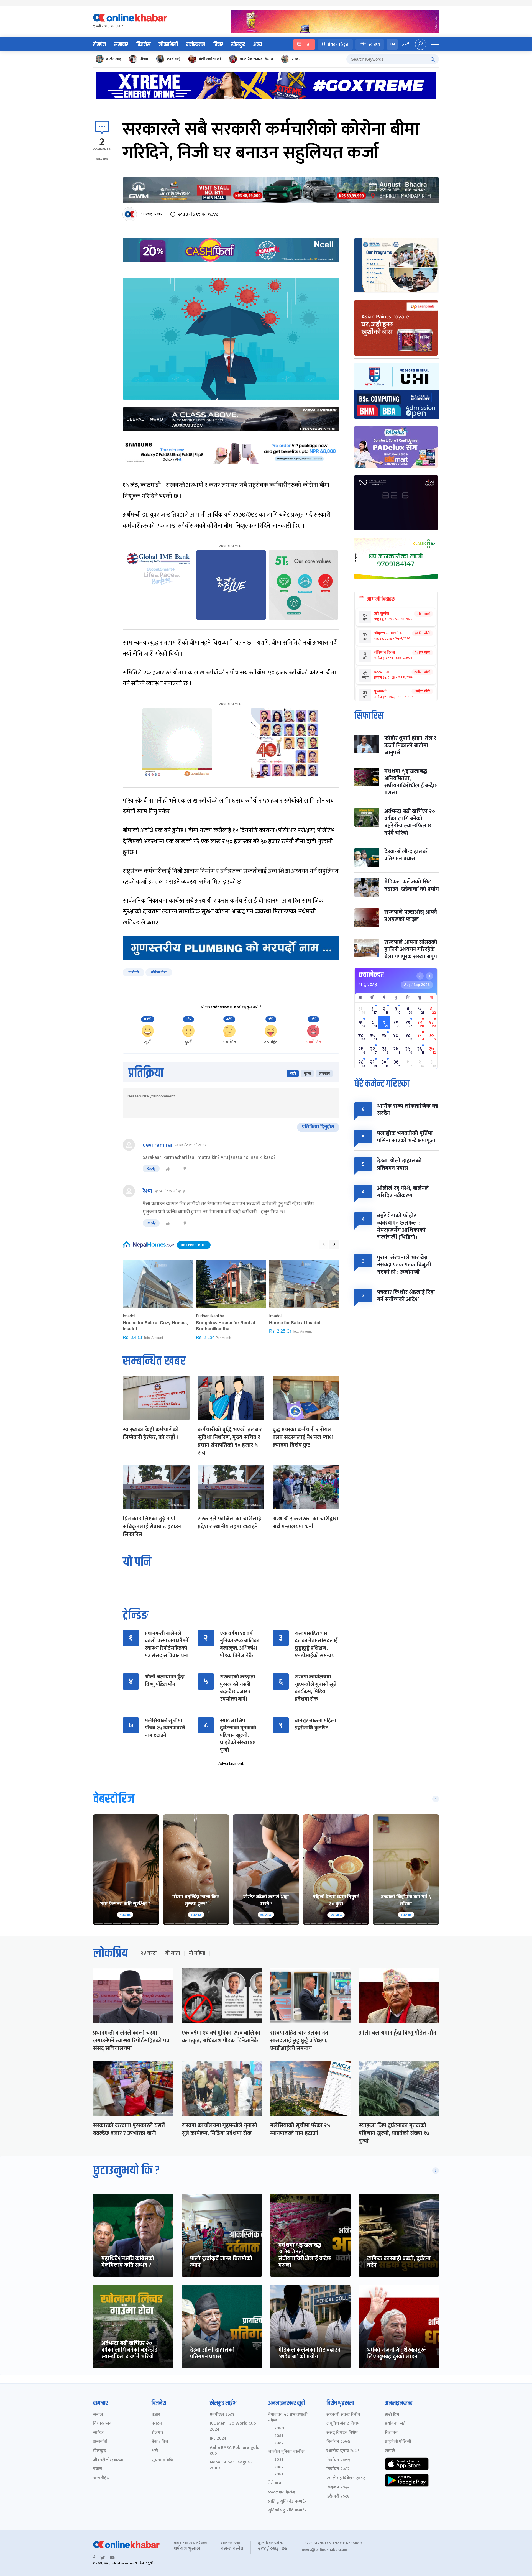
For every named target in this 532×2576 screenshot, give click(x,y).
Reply (151, 1168)
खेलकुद (238, 45)
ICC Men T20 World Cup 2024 (233, 2427)
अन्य (258, 45)
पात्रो (307, 44)
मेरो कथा (275, 2483)
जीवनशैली (168, 45)
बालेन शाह (114, 59)
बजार (156, 2415)
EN (392, 44)
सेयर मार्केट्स (338, 44)
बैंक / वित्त (160, 2442)
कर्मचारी (134, 972)
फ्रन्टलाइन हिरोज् (282, 2492)
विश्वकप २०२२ (338, 2487)
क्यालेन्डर (371, 975)
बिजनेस (143, 45)
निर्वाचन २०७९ (338, 2460)
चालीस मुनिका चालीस (286, 2452)
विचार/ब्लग (103, 2424)
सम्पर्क (390, 2451)
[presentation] (324, 1244)
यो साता (173, 1953)
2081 (279, 2436)
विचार (218, 45)
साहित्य (99, 2433)
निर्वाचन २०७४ (338, 2442)
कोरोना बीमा (159, 972)
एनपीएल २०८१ (222, 2415)
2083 (279, 2474)
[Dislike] (184, 1169)
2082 (279, 2443)
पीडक (144, 59)
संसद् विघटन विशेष (342, 2433)
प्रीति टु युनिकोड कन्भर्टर (287, 2502)
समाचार (121, 45)
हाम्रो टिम (392, 2415)
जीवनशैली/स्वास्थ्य (108, 2460)
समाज (98, 2415)
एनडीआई (174, 59)
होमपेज (99, 45)
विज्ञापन (391, 2433)
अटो (155, 2451)
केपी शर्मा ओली (210, 59)
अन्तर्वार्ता (100, 2442)
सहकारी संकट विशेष (343, 2415)
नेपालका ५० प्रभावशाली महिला (288, 2418)
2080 (279, 2428)
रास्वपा (297, 59)
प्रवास (98, 2469)
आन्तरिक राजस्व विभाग (256, 59)
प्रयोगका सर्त (395, 2424)
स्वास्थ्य (374, 44)
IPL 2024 (218, 2439)
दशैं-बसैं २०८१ (338, 2497)
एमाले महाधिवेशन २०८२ (346, 2478)
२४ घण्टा (149, 1953)
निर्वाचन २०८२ (338, 2469)
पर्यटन (157, 2424)
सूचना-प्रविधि (162, 2460)
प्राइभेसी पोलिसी (398, 2442)
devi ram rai (158, 1145)
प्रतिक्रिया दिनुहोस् (318, 1127)
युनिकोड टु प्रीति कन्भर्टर (287, 2510)
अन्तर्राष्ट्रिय (101, 2478)
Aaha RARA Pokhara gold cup (235, 2451)
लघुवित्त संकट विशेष (343, 2424)
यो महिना (197, 1953)
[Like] (168, 1169)
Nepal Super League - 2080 (231, 2465)
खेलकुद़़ (100, 2451)
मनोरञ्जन (196, 45)
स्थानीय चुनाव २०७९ (343, 2451)
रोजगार (158, 2433)
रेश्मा (148, 1191)
